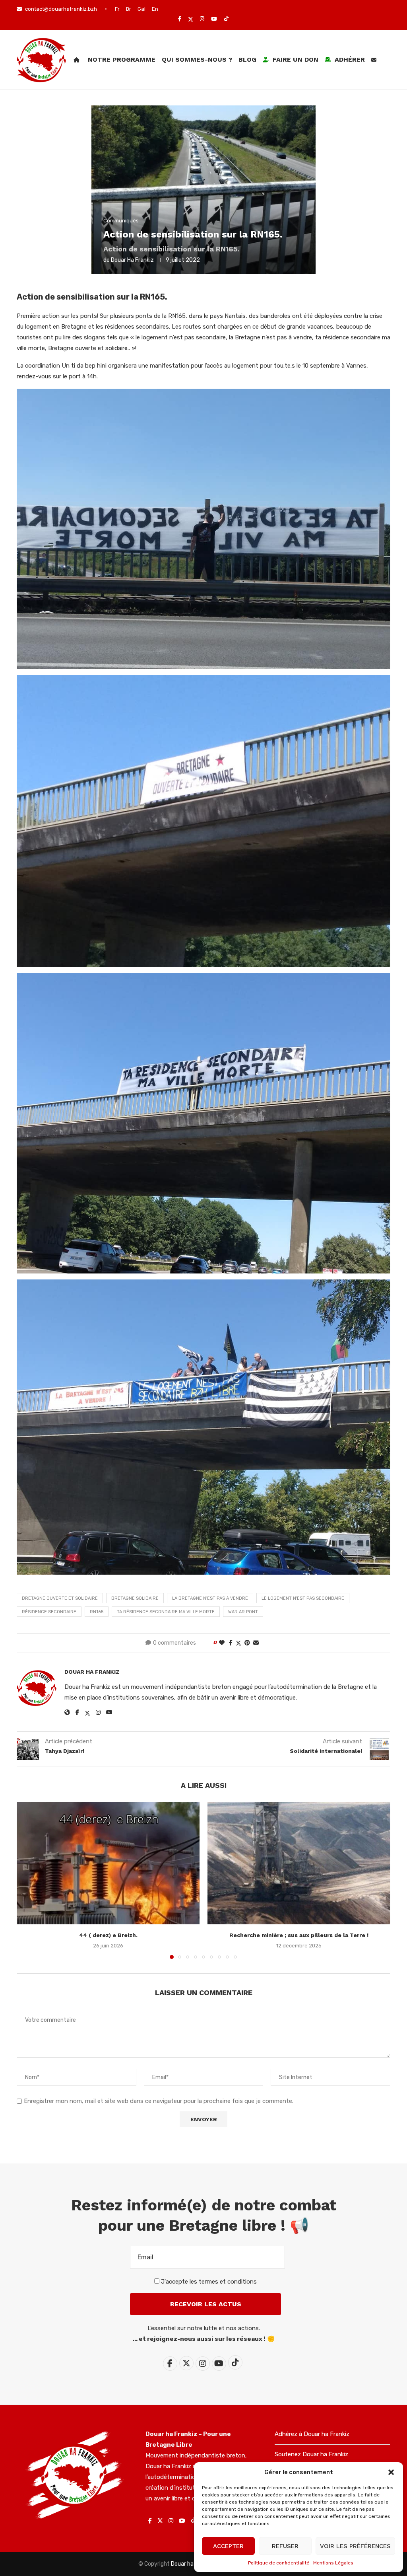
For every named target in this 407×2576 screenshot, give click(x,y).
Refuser (285, 2546)
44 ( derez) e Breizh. (108, 1935)
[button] (391, 2472)
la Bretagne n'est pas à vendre (210, 1598)
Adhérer (349, 59)
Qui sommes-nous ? (197, 59)
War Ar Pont (243, 1612)
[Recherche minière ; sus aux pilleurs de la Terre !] (299, 1863)
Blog (247, 59)
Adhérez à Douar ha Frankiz (312, 2434)
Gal (141, 9)
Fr (117, 9)
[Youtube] (214, 19)
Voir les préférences (355, 2546)
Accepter (228, 2546)
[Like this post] (222, 1643)
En (155, 9)
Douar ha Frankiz (132, 260)
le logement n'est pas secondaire (303, 1598)
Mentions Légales (333, 2563)
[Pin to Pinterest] (247, 1643)
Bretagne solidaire (135, 1598)
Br (129, 9)
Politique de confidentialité (279, 2563)
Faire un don (295, 59)
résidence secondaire (49, 1612)
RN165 (97, 1612)
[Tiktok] (226, 19)
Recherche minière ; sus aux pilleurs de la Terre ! (299, 1935)
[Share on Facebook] (231, 1643)
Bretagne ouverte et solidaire (60, 1598)
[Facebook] (180, 19)
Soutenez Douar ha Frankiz (311, 2454)
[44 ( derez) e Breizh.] (108, 1863)
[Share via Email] (256, 1643)
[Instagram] (202, 19)
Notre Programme (122, 59)
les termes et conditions (223, 2282)
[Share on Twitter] (238, 1643)
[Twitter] (191, 19)
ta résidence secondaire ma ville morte (166, 1612)
